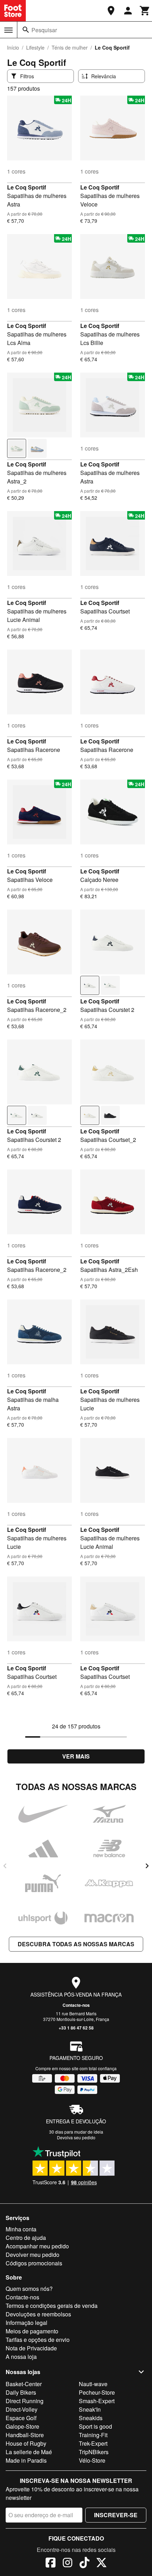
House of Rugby (26, 2443)
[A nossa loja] (111, 11)
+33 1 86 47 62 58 (76, 2028)
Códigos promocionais (34, 2263)
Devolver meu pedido (33, 2255)
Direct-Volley (22, 2409)
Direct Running (25, 2401)
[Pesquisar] (26, 30)
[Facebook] (51, 2564)
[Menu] (8, 30)
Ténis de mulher (70, 47)
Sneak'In (90, 2409)
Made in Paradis (26, 2460)
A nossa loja (21, 2357)
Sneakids (91, 2418)
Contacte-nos (76, 2005)
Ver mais (76, 1756)
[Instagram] (68, 2564)
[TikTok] (84, 2564)
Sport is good (95, 2426)
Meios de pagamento (32, 2331)
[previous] (5, 1866)
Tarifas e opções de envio (38, 2340)
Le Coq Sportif (27, 187)
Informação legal (27, 2323)
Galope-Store (22, 2426)
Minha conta (21, 2229)
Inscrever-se (116, 2515)
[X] (101, 2564)
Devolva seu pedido (76, 2137)
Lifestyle (35, 47)
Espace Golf (21, 2418)
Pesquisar (44, 30)
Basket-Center (24, 2384)
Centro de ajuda (26, 2238)
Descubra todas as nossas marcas (76, 1944)
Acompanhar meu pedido (37, 2246)
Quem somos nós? (29, 2289)
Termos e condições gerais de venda (52, 2306)
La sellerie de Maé (29, 2452)
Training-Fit (93, 2435)
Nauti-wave (93, 2384)
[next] (147, 1866)
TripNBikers (94, 2452)
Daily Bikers (21, 2392)
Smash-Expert (97, 2401)
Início (13, 47)
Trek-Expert (93, 2443)
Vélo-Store (92, 2460)
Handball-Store (25, 2435)
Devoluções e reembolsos (38, 2314)
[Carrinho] (145, 11)
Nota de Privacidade (31, 2348)
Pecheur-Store (97, 2392)
